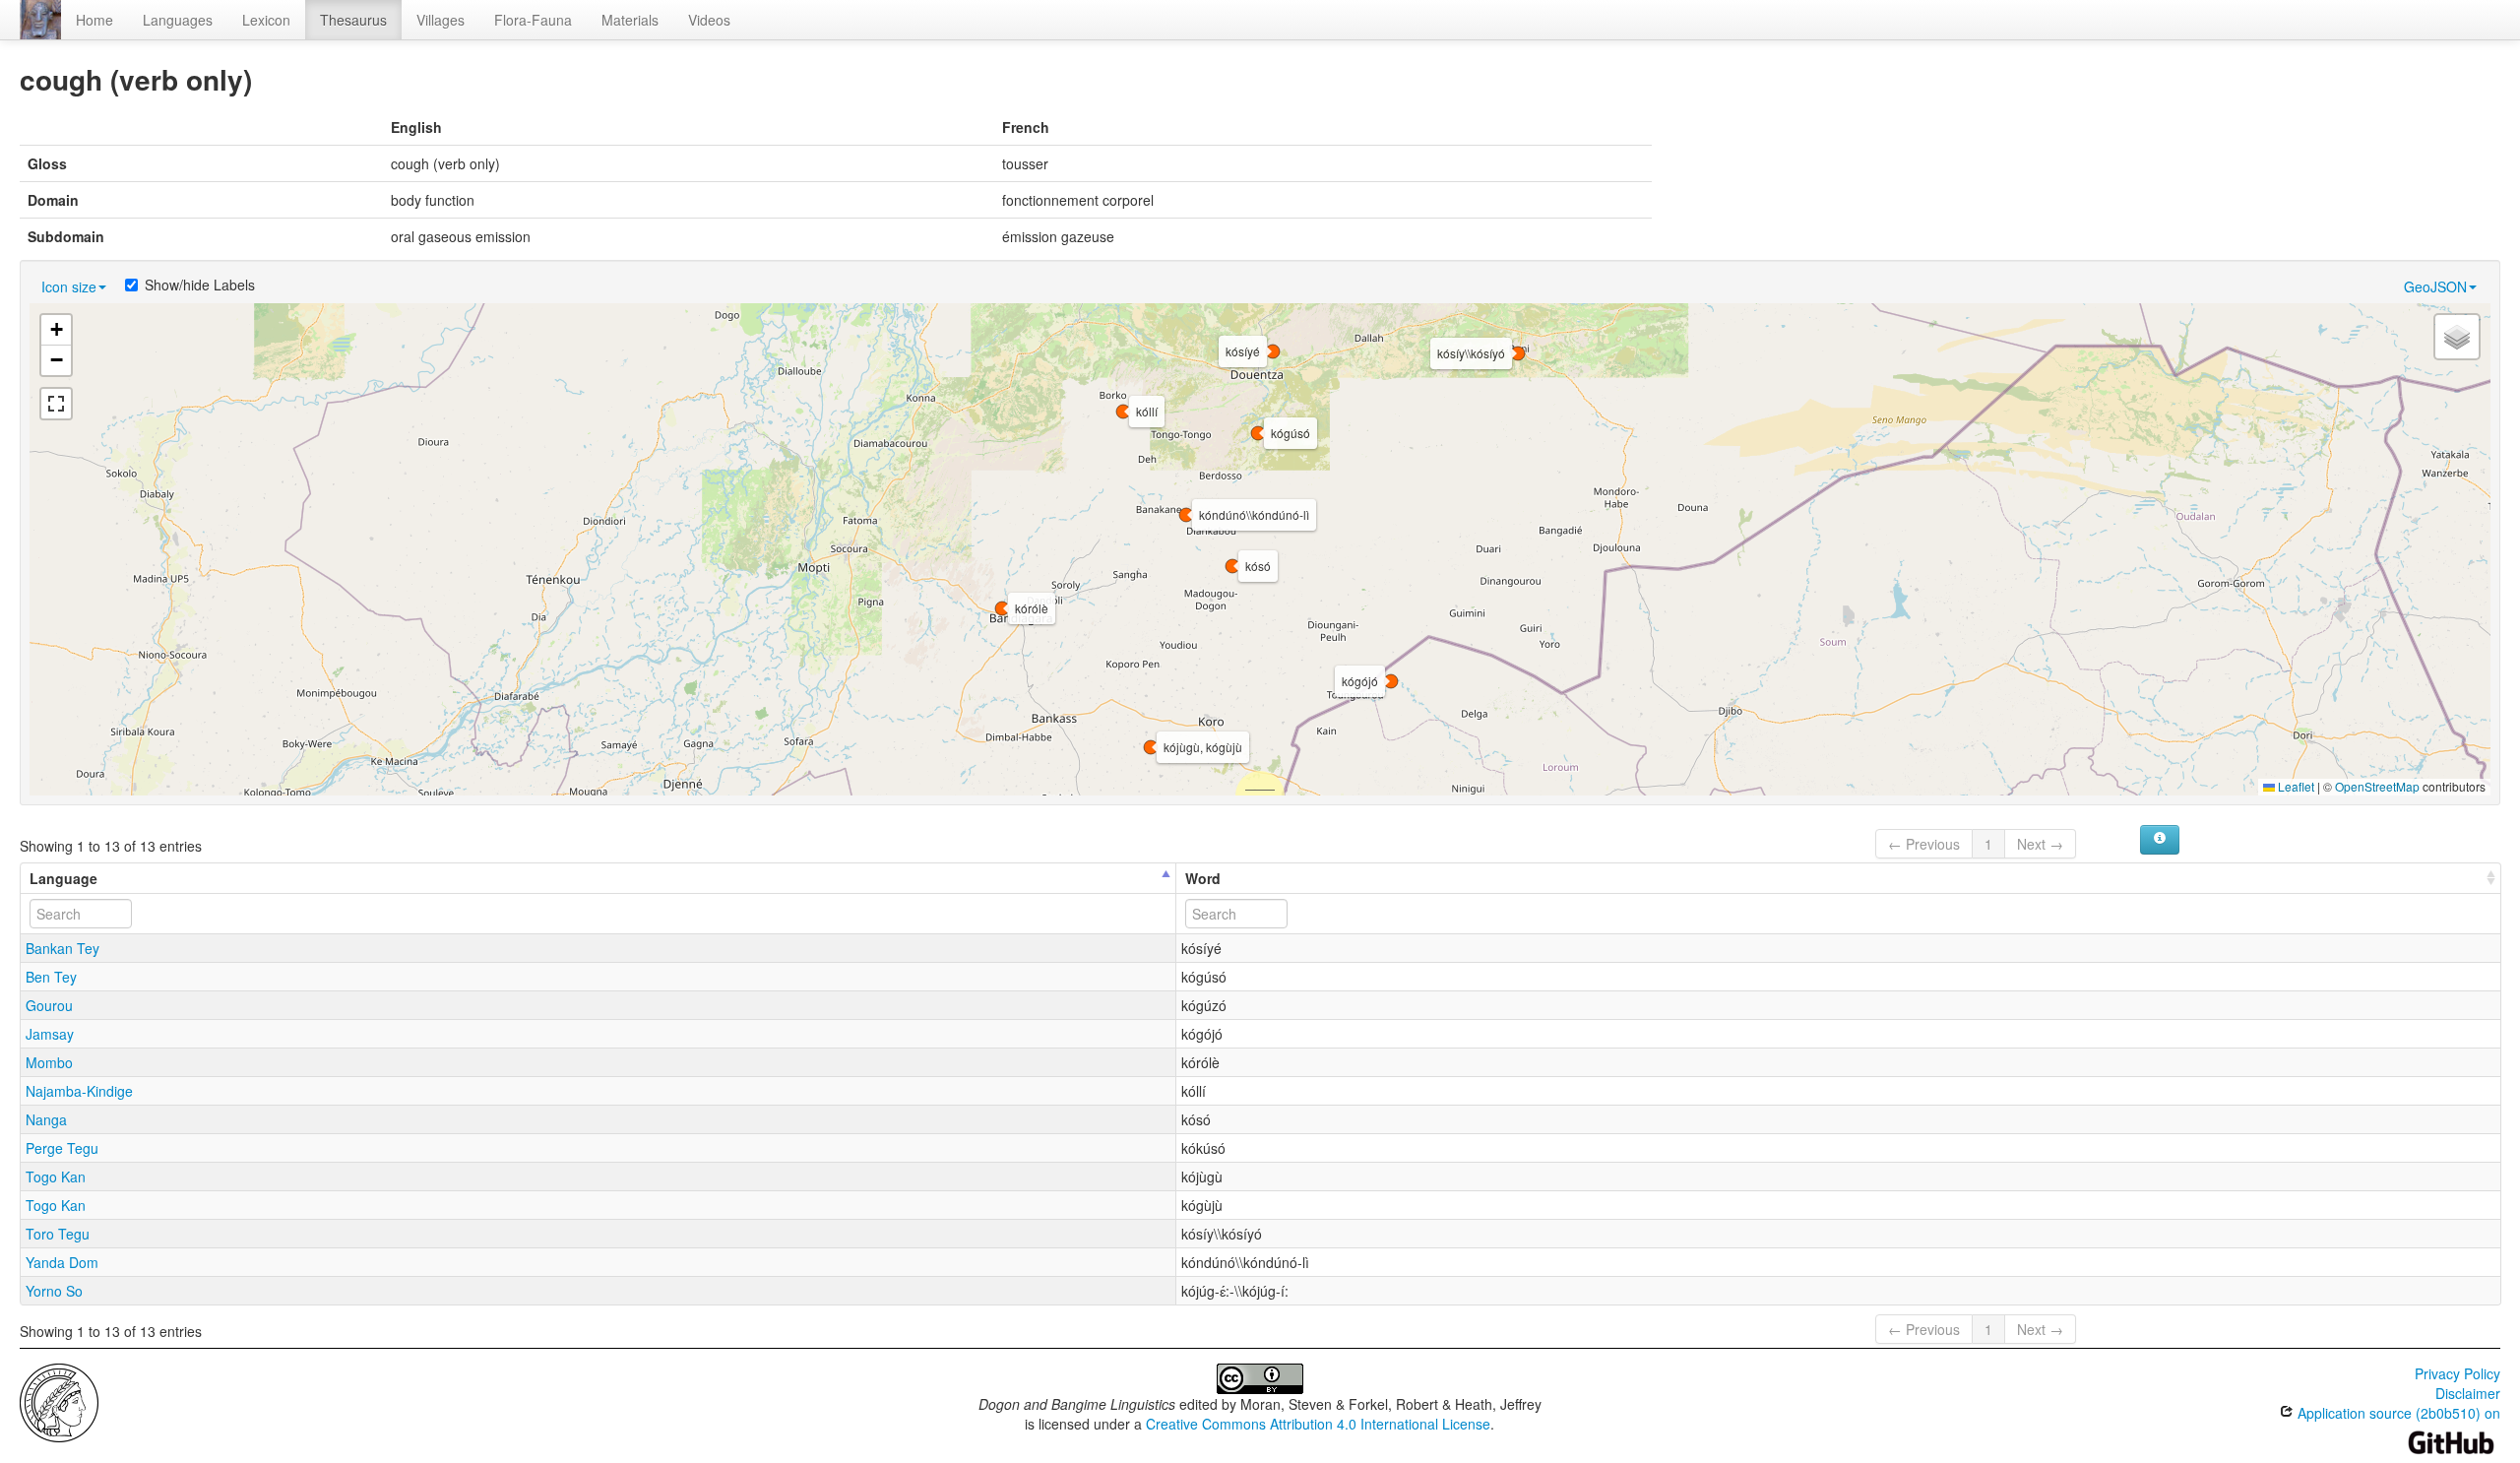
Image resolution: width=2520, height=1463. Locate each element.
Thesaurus (353, 20)
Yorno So (54, 1291)
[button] (1186, 515)
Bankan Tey (63, 948)
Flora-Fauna (533, 20)
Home (94, 20)
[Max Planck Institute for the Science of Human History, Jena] (59, 1401)
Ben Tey (51, 977)
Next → (2040, 844)
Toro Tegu (58, 1234)
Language (63, 878)
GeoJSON (2435, 286)
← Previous (1924, 844)
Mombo (49, 1062)
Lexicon (266, 20)
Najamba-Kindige (79, 1091)
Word (1203, 878)
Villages (441, 20)
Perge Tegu (62, 1148)
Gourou (49, 1005)
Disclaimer (2468, 1393)
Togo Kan (56, 1177)
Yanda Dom (62, 1262)
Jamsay (50, 1034)
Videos (709, 20)
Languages (178, 20)
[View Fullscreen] (56, 404)
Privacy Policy (2457, 1373)
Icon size (69, 286)
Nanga (46, 1119)
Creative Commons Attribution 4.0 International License (1318, 1424)
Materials (630, 20)
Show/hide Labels (200, 285)
